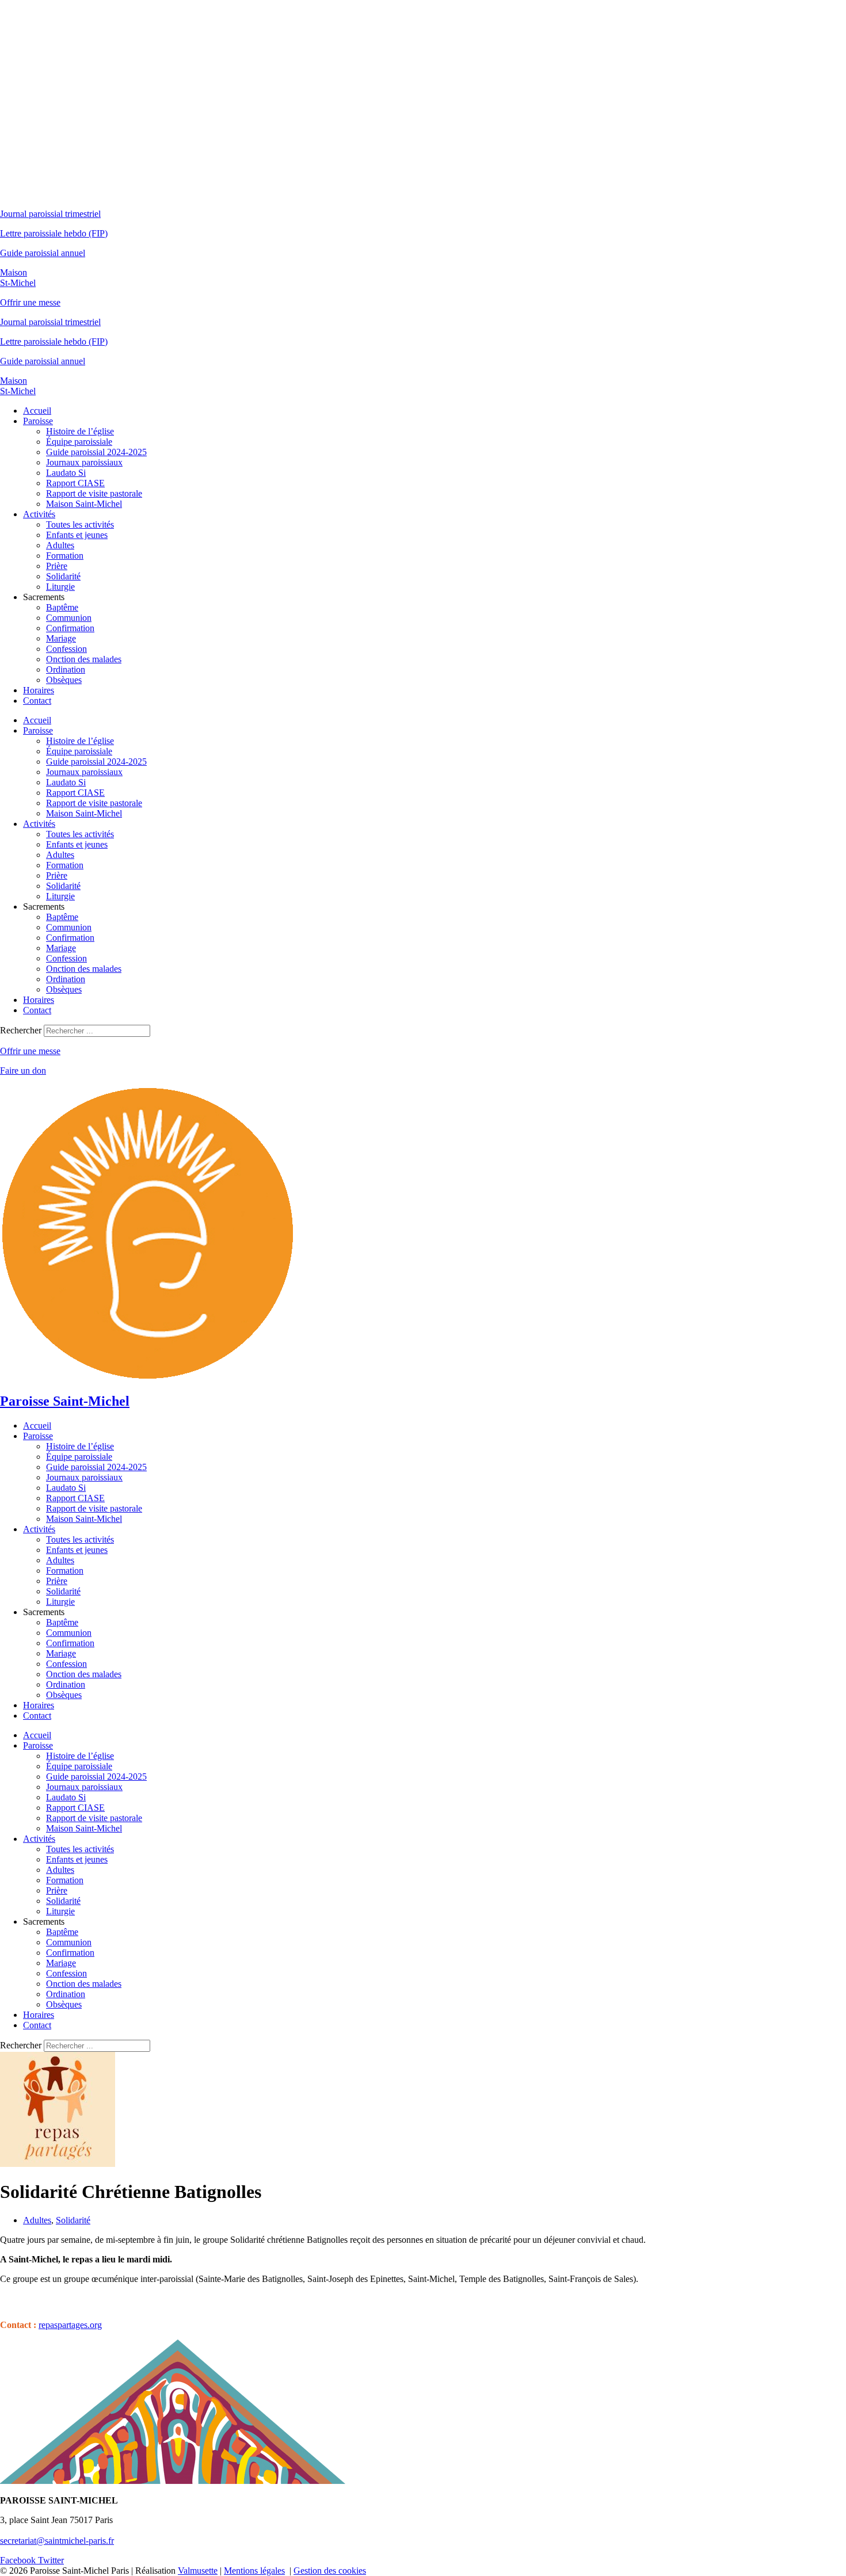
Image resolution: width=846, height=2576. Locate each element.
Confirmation (70, 628)
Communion (69, 618)
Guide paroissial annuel (43, 253)
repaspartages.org (70, 2325)
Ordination (66, 669)
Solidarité (63, 576)
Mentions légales (254, 2571)
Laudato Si (66, 473)
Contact (37, 701)
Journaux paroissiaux (84, 462)
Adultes (60, 545)
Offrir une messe (30, 302)
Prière (57, 566)
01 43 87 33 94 (28, 2530)
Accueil (37, 411)
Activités (39, 514)
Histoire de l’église (80, 431)
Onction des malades (84, 659)
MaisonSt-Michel (18, 278)
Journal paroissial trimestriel (50, 214)
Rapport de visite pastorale (94, 493)
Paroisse (38, 421)
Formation (65, 556)
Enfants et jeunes (77, 535)
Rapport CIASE (75, 483)
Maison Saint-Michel (84, 504)
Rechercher (22, 1030)
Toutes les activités (80, 524)
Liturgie (60, 587)
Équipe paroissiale (79, 442)
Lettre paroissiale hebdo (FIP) (54, 233)
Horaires (39, 690)
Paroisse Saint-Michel (65, 1401)
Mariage (61, 638)
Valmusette (198, 2571)
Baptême (62, 607)
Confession (66, 649)
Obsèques (64, 680)
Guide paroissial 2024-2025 (96, 452)
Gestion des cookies (330, 2571)
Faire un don (23, 1071)
